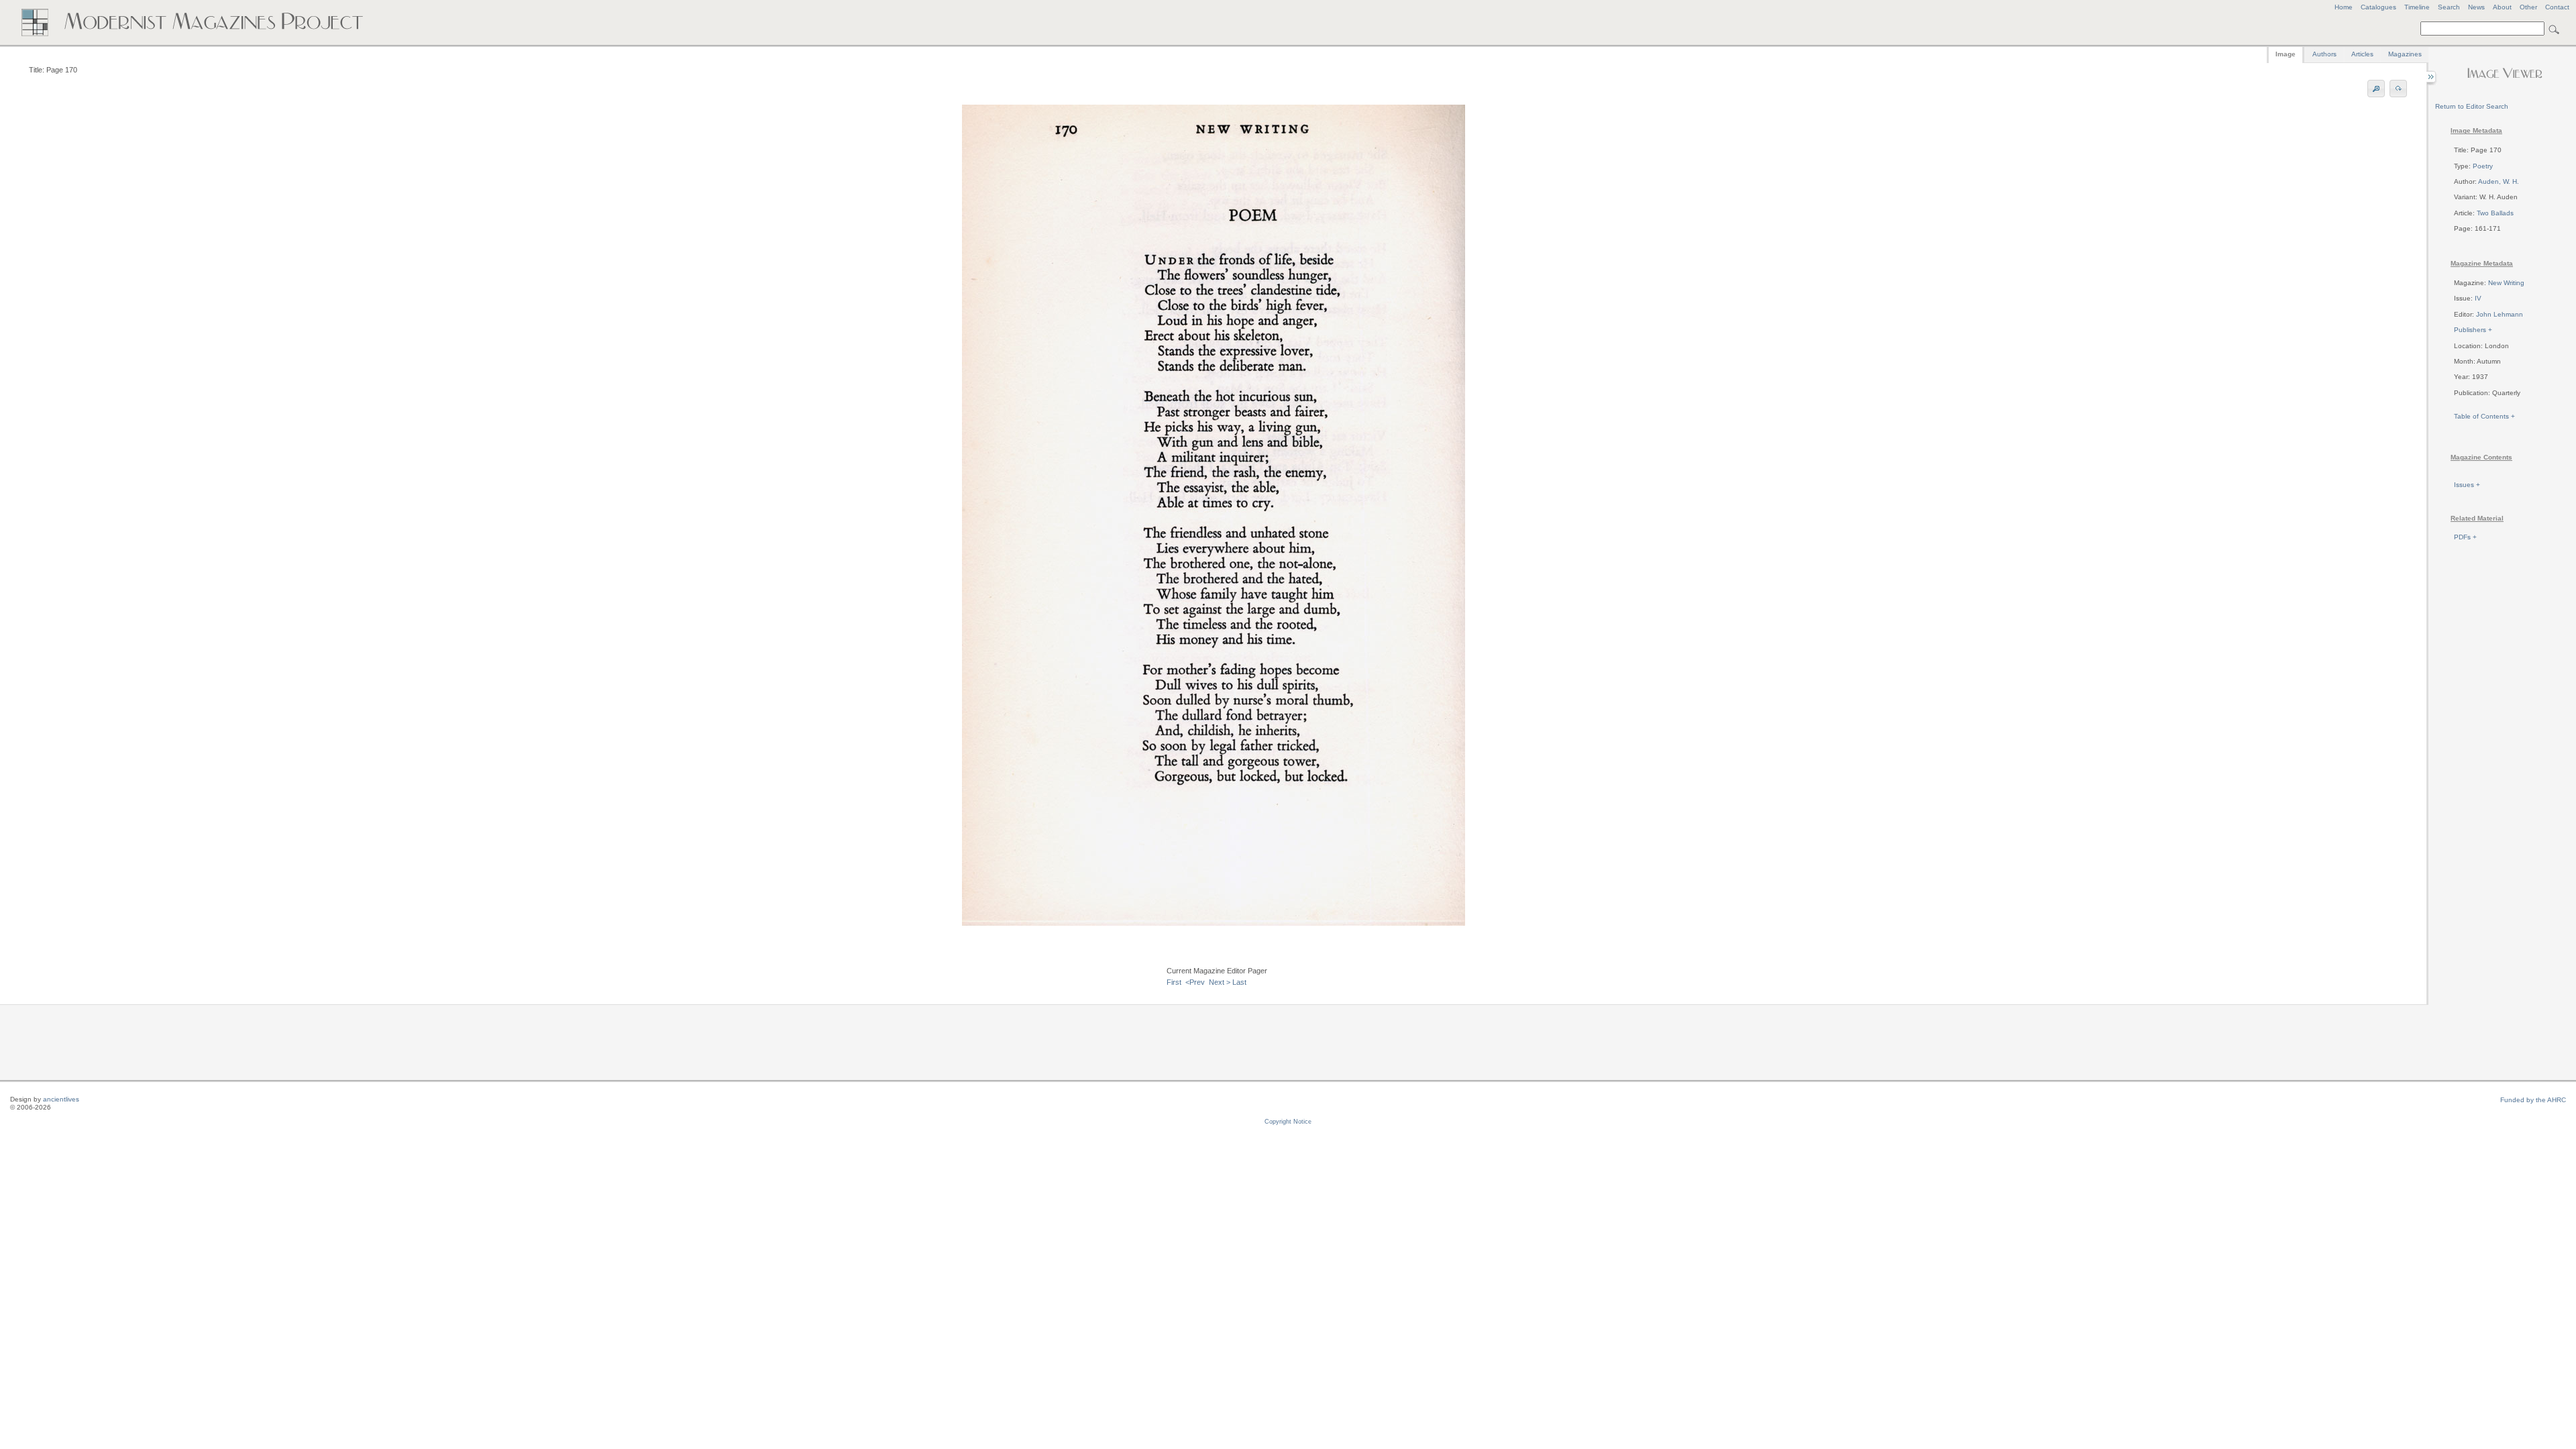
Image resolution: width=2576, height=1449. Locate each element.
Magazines (2405, 54)
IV (2478, 298)
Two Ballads (2495, 213)
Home (2344, 7)
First (1174, 982)
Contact (2557, 7)
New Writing (2506, 283)
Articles (2362, 54)
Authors (2324, 54)
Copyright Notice (1288, 1122)
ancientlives (61, 1099)
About (2502, 7)
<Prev (1195, 982)
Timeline (2417, 7)
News (2476, 7)
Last (1239, 982)
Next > (1220, 982)
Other (2528, 7)
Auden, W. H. (2499, 181)
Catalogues (2378, 7)
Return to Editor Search (2472, 106)
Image (2286, 54)
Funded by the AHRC (2533, 1100)
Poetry (2483, 166)
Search (2449, 7)
